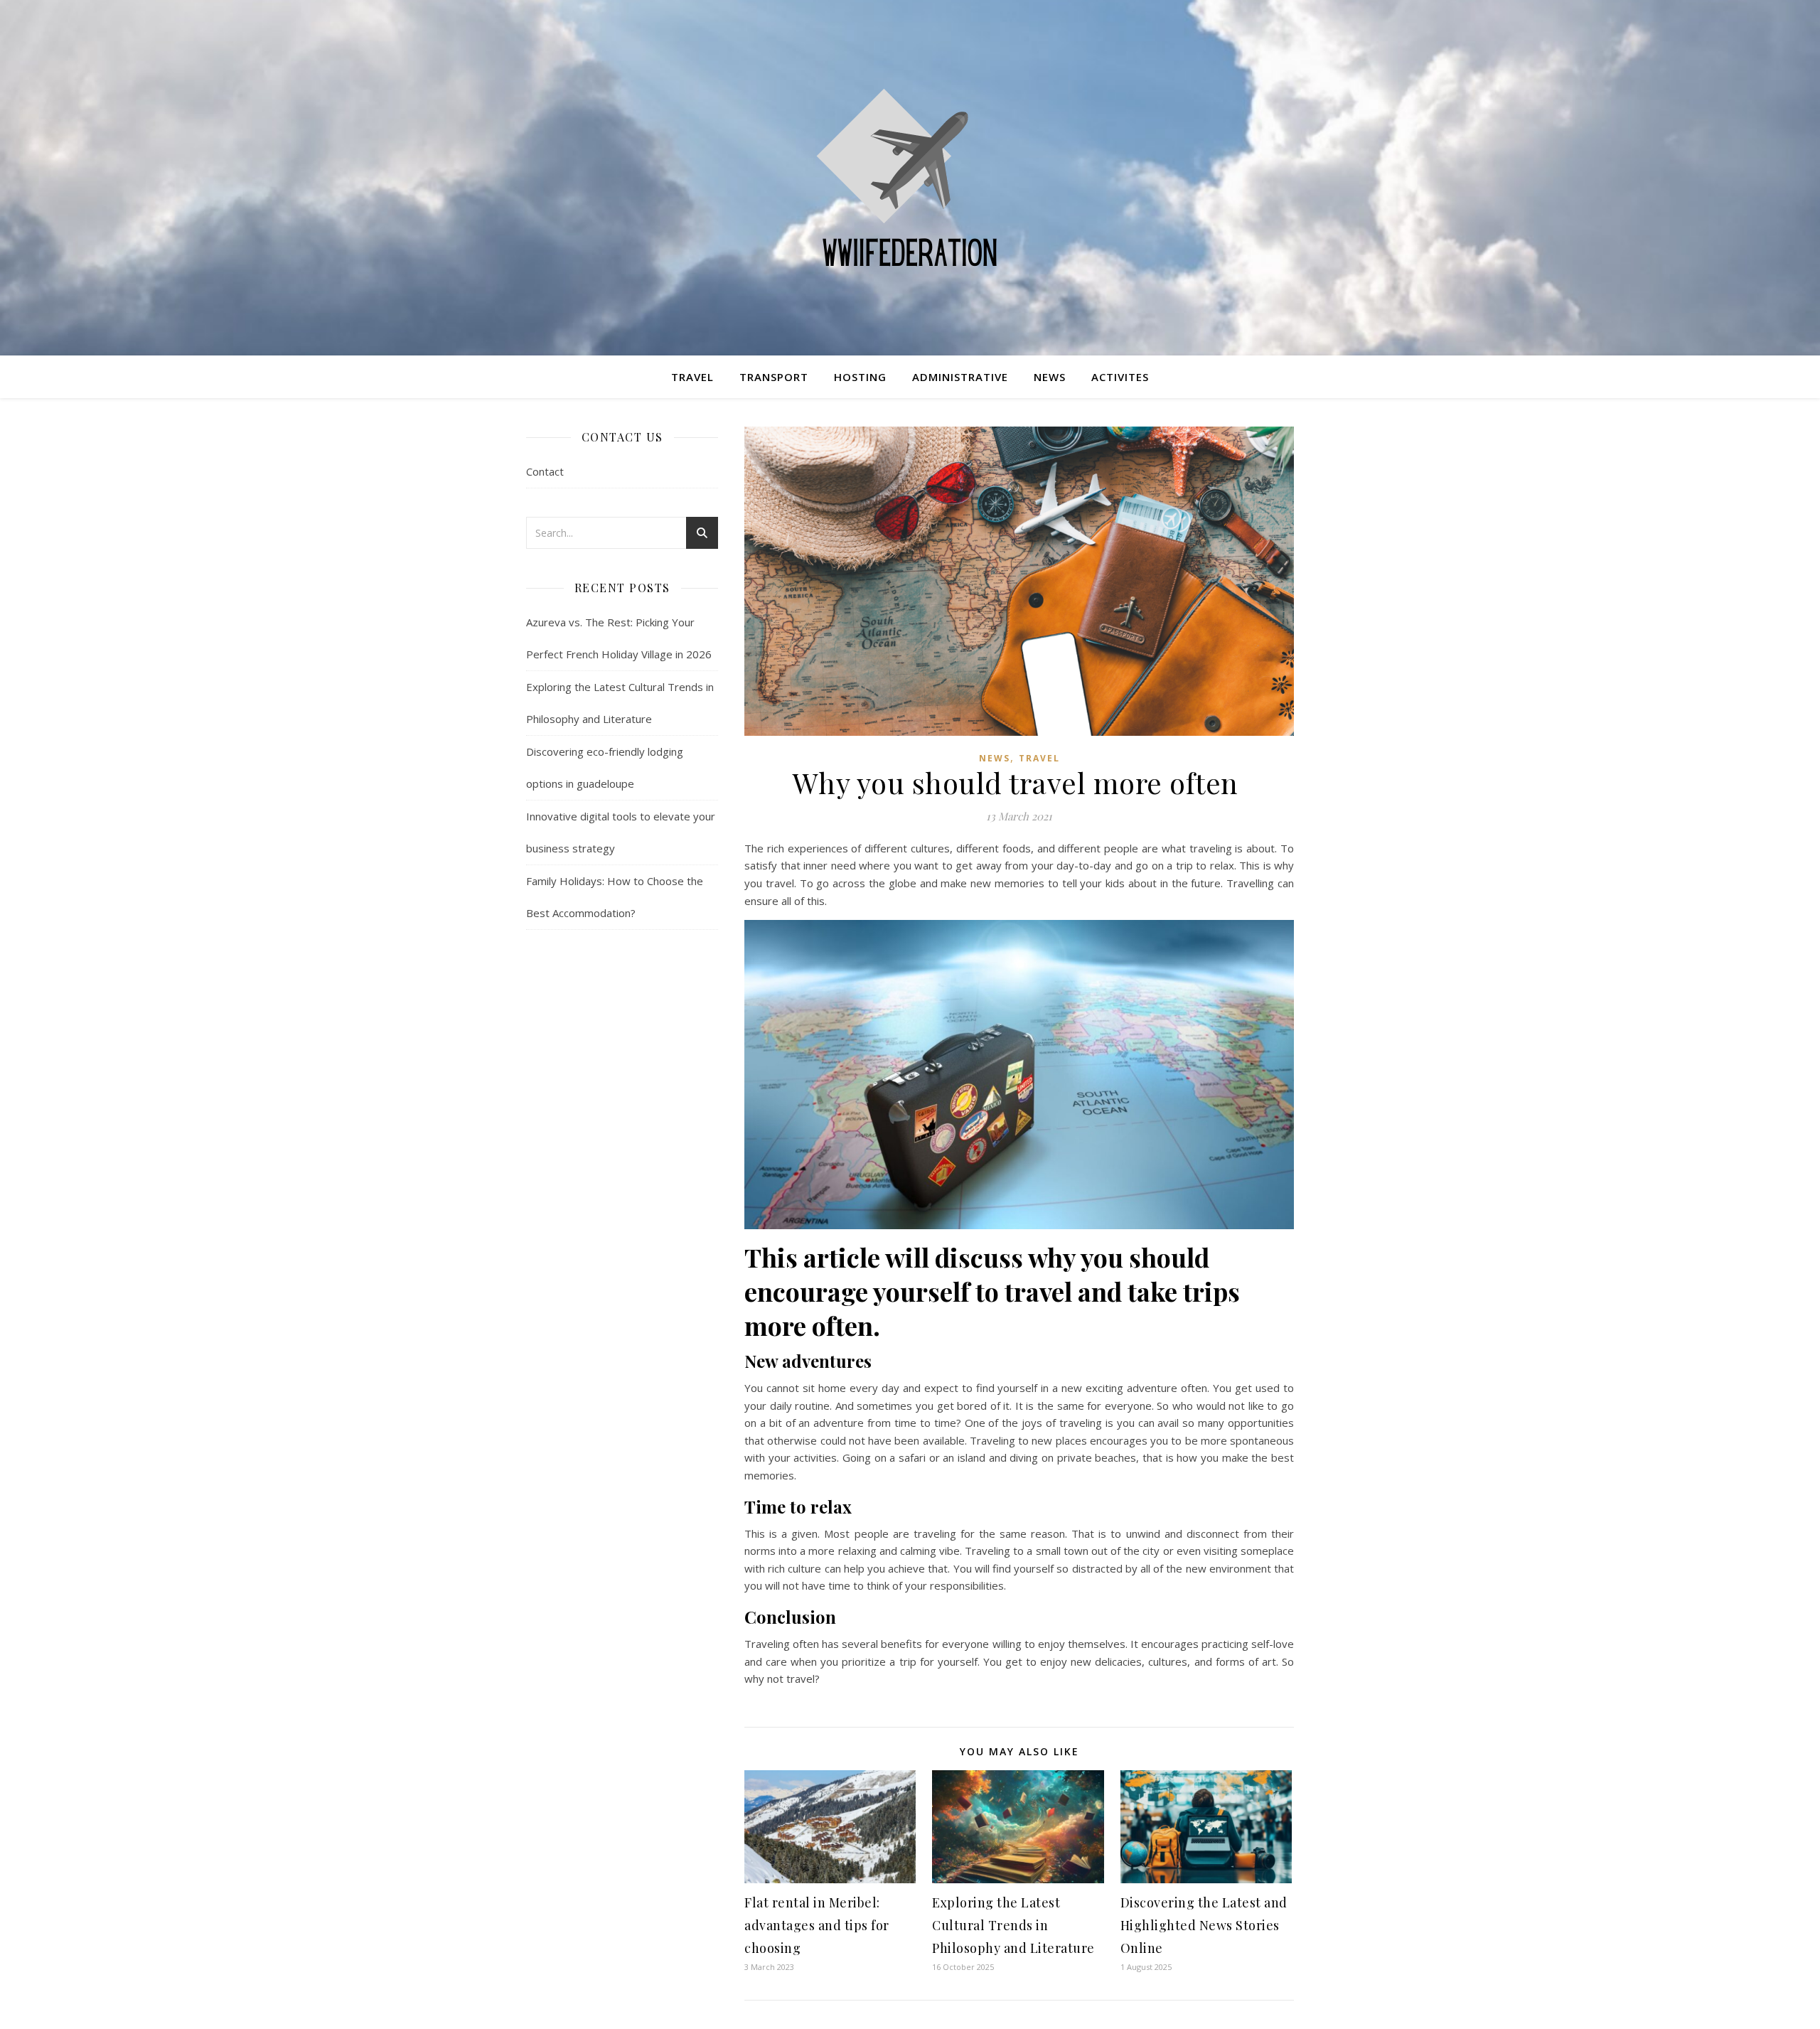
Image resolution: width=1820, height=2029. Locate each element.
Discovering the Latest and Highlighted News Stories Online (1204, 1925)
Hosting (860, 377)
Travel (692, 377)
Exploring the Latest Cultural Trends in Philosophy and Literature (1013, 1925)
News (1050, 377)
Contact (545, 471)
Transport (774, 377)
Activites (1120, 377)
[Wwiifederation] (910, 178)
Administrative (960, 377)
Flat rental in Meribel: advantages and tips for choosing (817, 1925)
